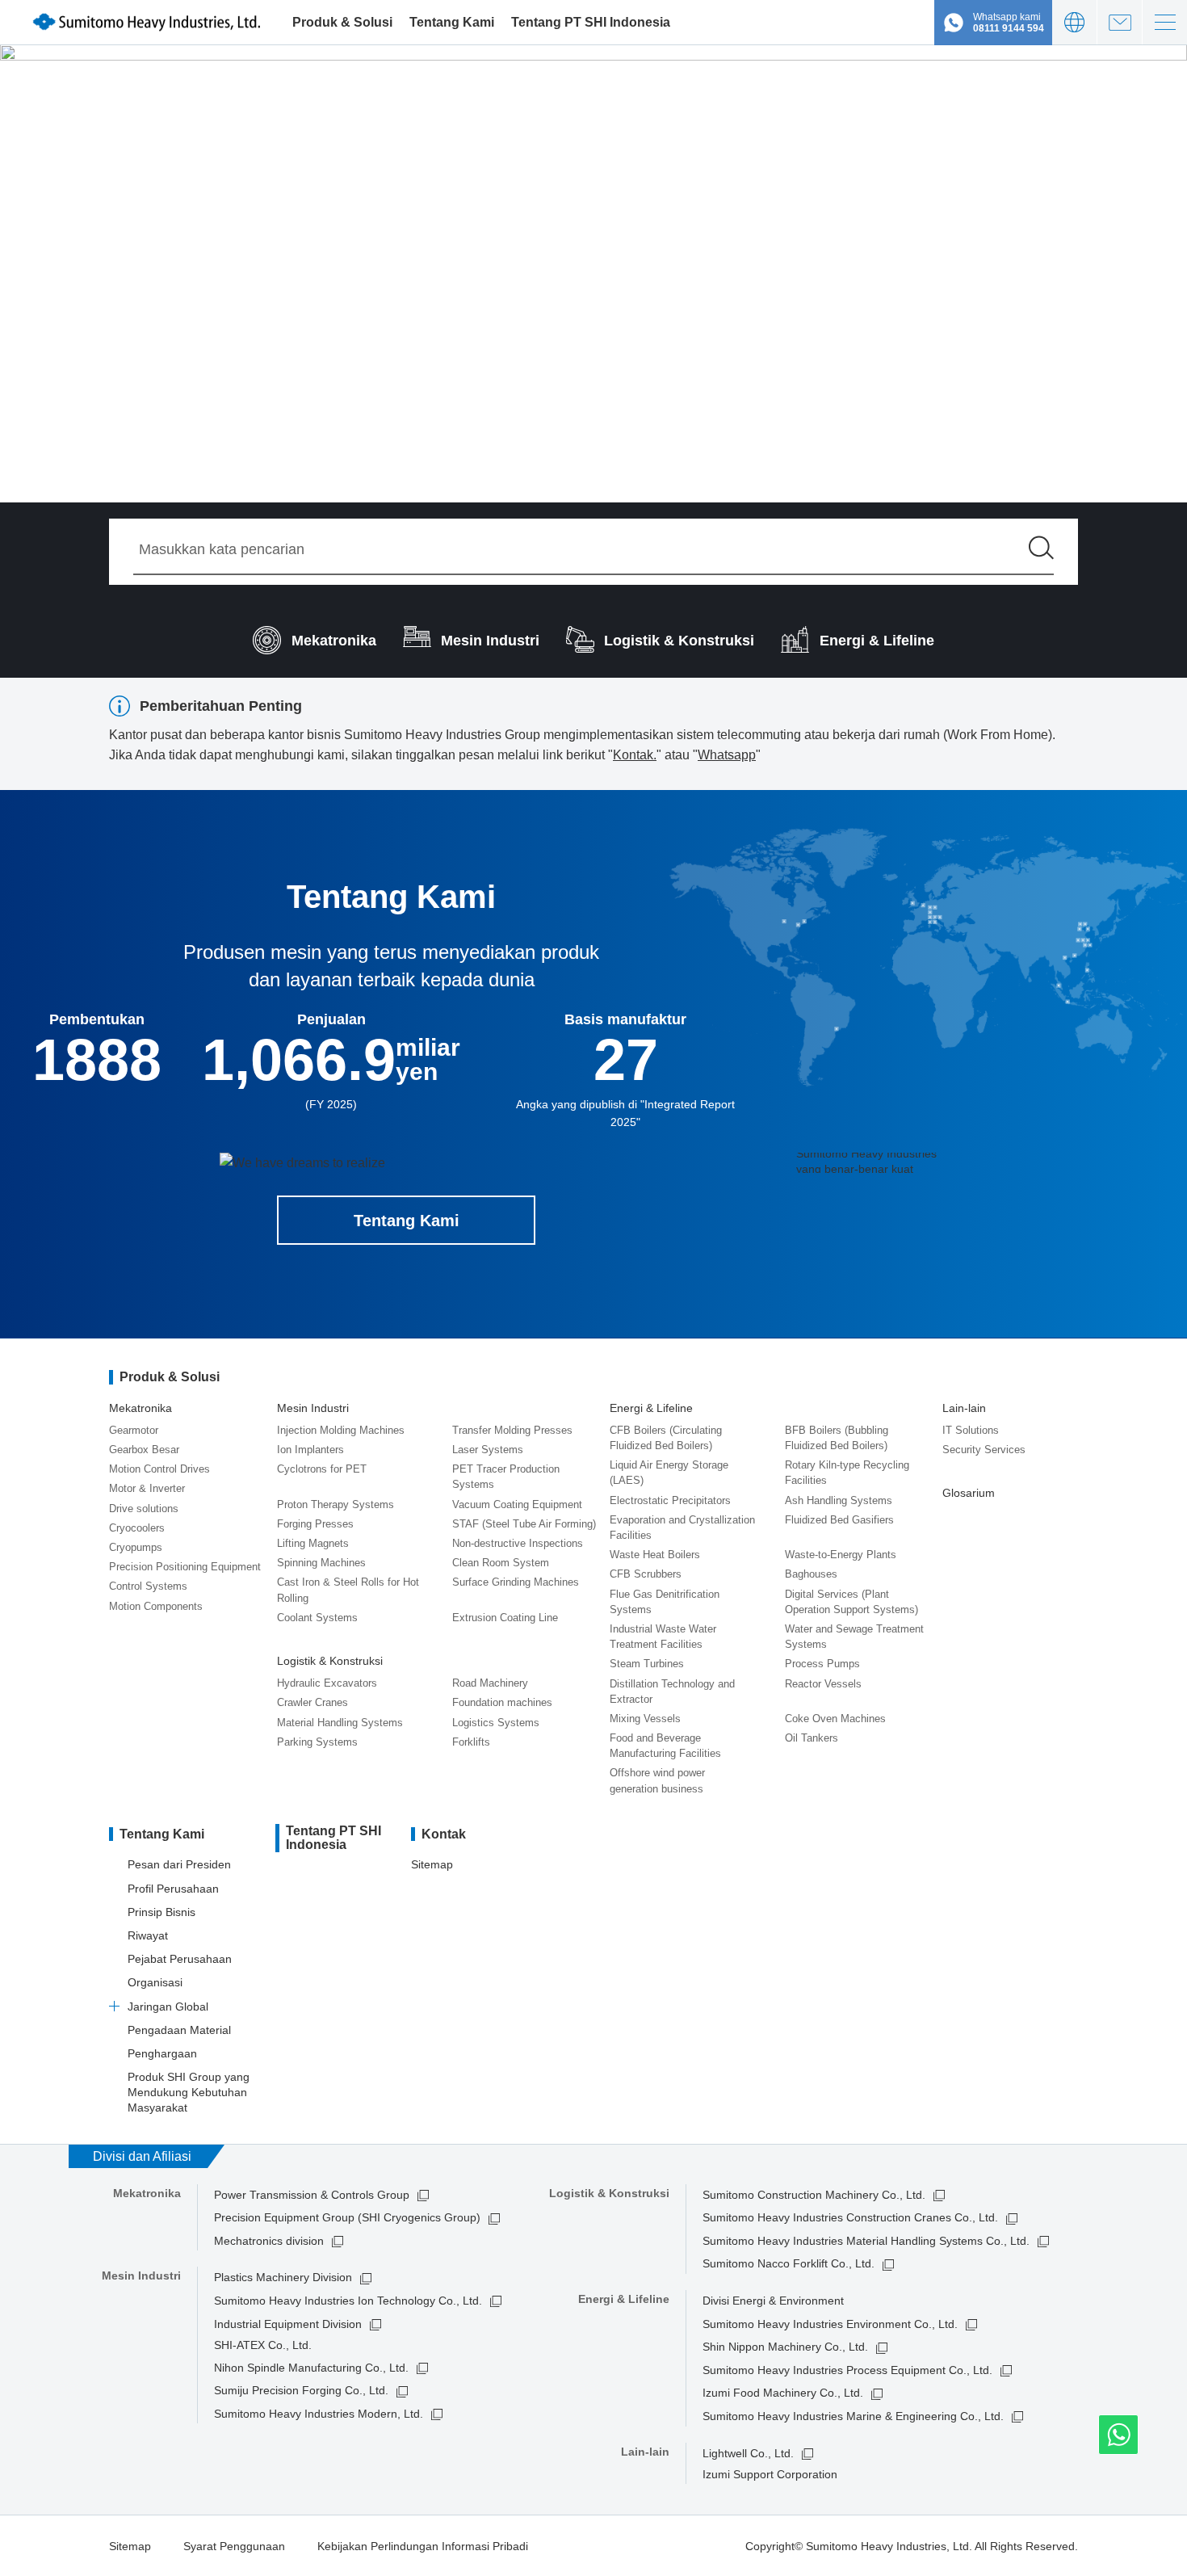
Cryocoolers (137, 1528)
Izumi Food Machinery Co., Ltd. (783, 2393)
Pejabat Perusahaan (180, 1959)
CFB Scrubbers (646, 1574)
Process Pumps (822, 1664)
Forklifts (471, 1742)
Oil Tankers (812, 1738)
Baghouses (811, 1574)
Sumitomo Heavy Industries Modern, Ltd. (319, 2414)
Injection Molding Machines (341, 1430)
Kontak (1120, 22)
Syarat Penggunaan (234, 2546)
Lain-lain (964, 1408)
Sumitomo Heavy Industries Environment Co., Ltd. (830, 2324)
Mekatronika (141, 1408)
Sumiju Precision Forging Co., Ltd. (301, 2390)
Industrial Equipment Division (288, 2324)
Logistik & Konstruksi (330, 1661)
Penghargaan (162, 2053)
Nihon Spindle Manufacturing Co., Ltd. (311, 2368)
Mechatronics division (269, 2241)
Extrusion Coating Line (505, 1618)
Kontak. (635, 755)
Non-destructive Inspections (518, 1543)
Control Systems (148, 1586)
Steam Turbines (647, 1664)
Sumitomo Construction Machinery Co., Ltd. (814, 2195)
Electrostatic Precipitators (670, 1500)
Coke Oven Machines (835, 1719)
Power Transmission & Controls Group (312, 2195)
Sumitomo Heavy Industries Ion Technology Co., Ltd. (348, 2301)
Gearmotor (134, 1430)
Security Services (984, 1450)
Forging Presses (315, 1524)
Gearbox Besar (144, 1450)
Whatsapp (727, 755)
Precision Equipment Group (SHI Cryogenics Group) (347, 2217)
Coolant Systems (317, 1618)
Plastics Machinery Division (283, 2277)
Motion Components (156, 1606)
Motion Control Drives (159, 1469)
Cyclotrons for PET (322, 1469)
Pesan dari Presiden (179, 1864)
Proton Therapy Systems (336, 1504)
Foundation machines (502, 1702)
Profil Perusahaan (173, 1889)
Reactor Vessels (823, 1684)
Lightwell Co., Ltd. (748, 2453)
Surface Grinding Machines (516, 1582)
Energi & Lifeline (651, 1408)
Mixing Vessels (645, 1719)
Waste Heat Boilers (655, 1555)
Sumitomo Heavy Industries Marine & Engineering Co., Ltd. (853, 2416)
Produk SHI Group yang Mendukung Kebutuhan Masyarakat (189, 2092)
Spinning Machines (321, 1563)
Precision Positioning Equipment (185, 1567)
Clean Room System (501, 1563)
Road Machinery (490, 1683)
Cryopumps (136, 1547)
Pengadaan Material (179, 2030)
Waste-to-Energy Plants (841, 1555)
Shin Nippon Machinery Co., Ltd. (785, 2347)
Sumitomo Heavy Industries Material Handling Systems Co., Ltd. (866, 2241)
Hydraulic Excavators (327, 1683)
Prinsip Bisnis (161, 1912)
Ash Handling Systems (839, 1500)
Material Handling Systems (340, 1723)
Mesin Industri (313, 1408)
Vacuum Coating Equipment (517, 1504)
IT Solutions (971, 1430)
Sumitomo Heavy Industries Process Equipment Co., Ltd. (847, 2370)
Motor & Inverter (147, 1488)
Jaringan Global (168, 2007)
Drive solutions (144, 1509)
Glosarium (969, 1493)
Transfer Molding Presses (512, 1430)
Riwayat (148, 1935)
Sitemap (432, 1864)
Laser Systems (488, 1450)
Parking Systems (317, 1742)
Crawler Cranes (312, 1702)
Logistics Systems (496, 1723)
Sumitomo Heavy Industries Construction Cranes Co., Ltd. (850, 2217)
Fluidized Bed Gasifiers (839, 1520)
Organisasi (155, 1982)
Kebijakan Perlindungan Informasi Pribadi (423, 2546)
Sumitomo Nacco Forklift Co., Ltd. (789, 2263)
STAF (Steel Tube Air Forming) (524, 1524)
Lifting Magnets (313, 1543)
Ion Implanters (310, 1450)
